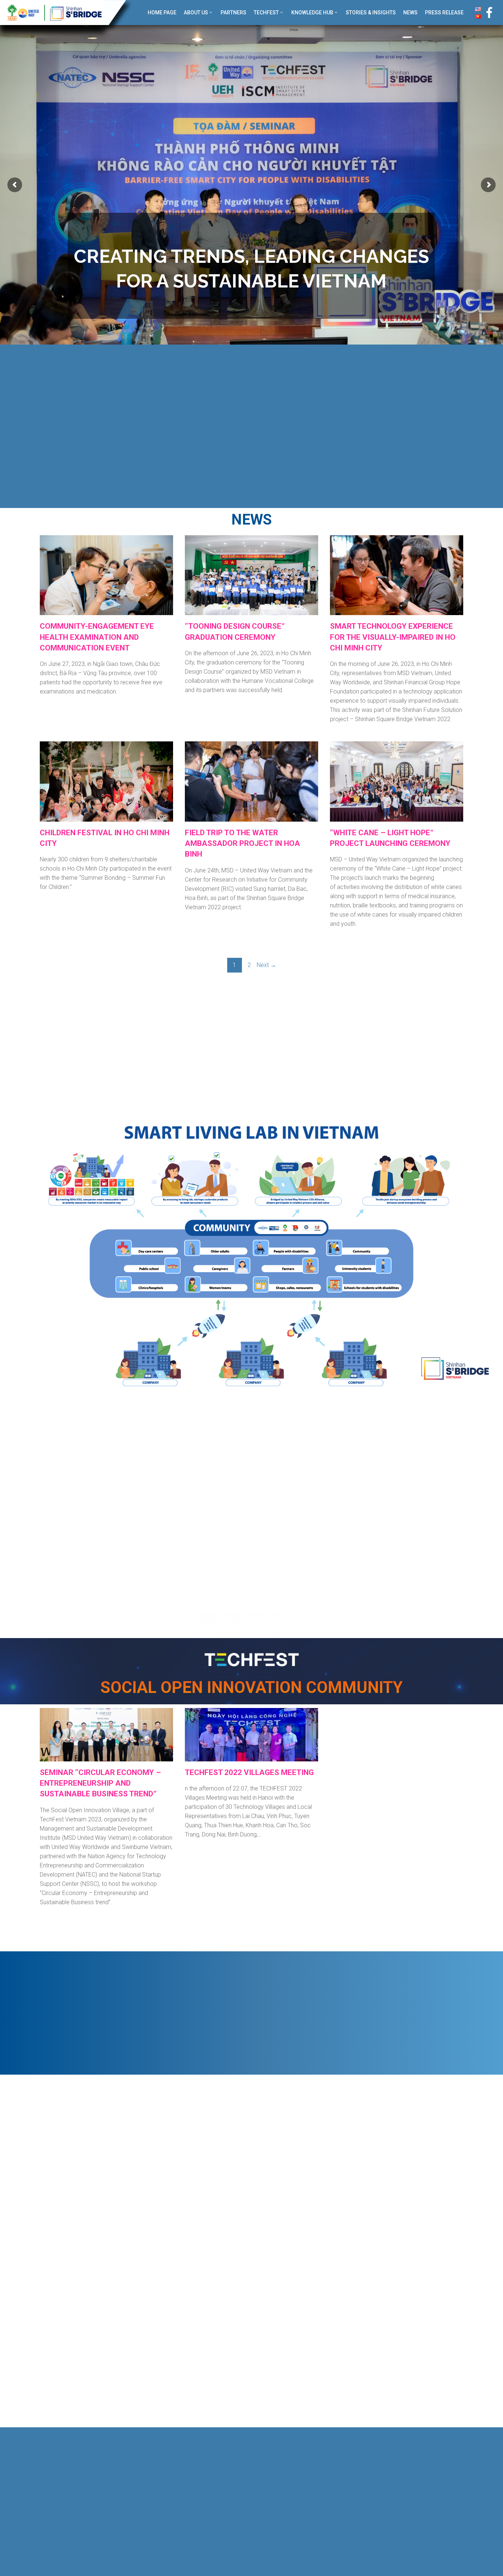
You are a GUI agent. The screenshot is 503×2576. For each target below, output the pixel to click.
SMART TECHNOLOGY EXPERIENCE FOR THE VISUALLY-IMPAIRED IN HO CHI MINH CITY (393, 637)
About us (196, 13)
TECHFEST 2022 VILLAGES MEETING (249, 1772)
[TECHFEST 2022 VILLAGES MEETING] (251, 1757)
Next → (266, 965)
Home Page (162, 13)
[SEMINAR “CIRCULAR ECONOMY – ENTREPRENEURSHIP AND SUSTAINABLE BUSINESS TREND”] (106, 1757)
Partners (233, 13)
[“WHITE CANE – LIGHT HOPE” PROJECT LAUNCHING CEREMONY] (397, 817)
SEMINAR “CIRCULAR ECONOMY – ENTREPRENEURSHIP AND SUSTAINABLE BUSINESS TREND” (100, 1783)
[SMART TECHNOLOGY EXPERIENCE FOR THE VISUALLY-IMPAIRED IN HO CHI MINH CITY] (397, 611)
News (410, 13)
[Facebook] (489, 13)
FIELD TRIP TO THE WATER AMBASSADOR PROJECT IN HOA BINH (242, 844)
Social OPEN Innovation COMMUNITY (252, 1687)
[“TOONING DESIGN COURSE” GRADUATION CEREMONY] (251, 611)
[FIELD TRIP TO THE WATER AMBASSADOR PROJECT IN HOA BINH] (251, 817)
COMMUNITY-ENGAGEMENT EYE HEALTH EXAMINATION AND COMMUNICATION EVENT (97, 637)
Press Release (444, 13)
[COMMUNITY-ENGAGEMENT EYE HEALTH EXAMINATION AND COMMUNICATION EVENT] (106, 611)
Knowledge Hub (312, 13)
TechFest (266, 13)
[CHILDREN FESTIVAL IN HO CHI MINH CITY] (106, 817)
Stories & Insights (371, 13)
